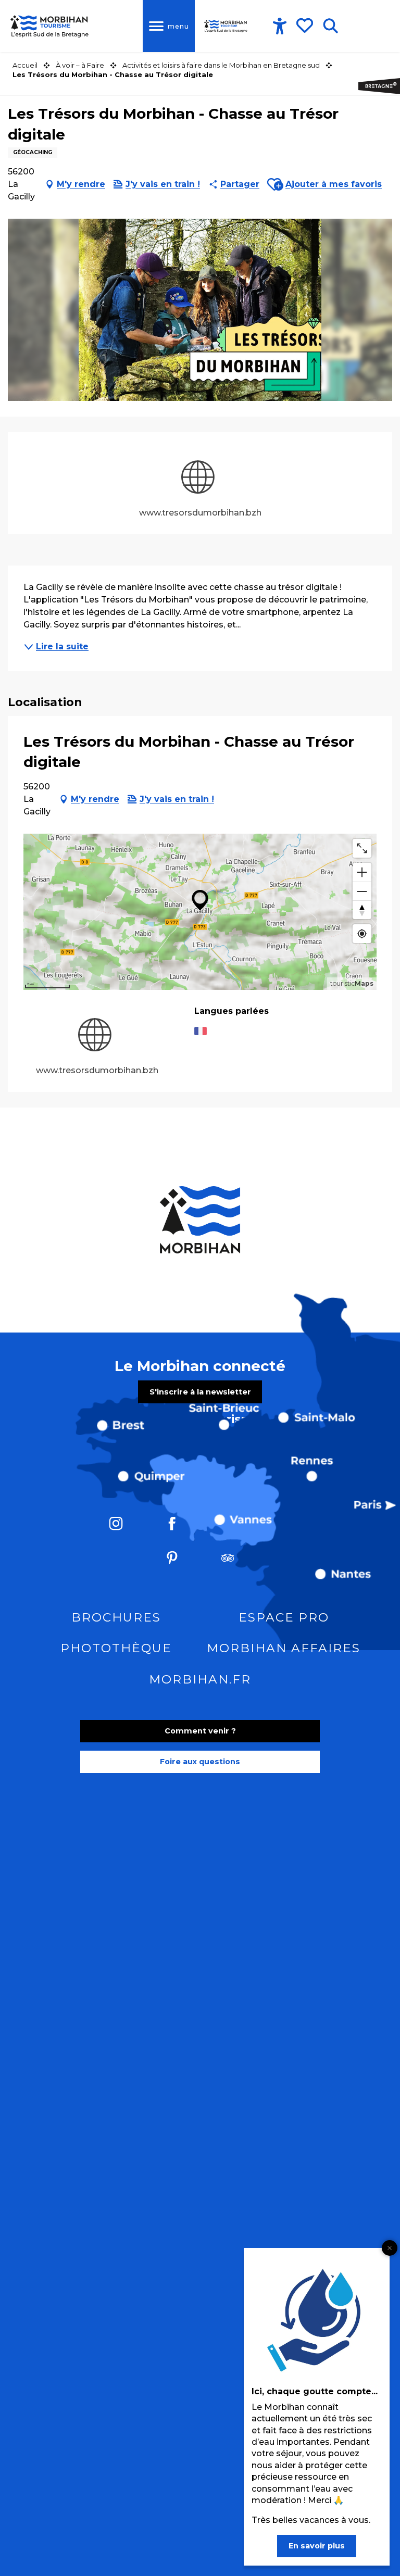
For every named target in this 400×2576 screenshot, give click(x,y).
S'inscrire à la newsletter (200, 1392)
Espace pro (284, 1617)
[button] (330, 26)
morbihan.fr (200, 1679)
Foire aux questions (200, 1762)
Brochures (116, 1617)
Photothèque (116, 1648)
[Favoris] (306, 26)
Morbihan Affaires (284, 1648)
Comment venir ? (200, 1731)
